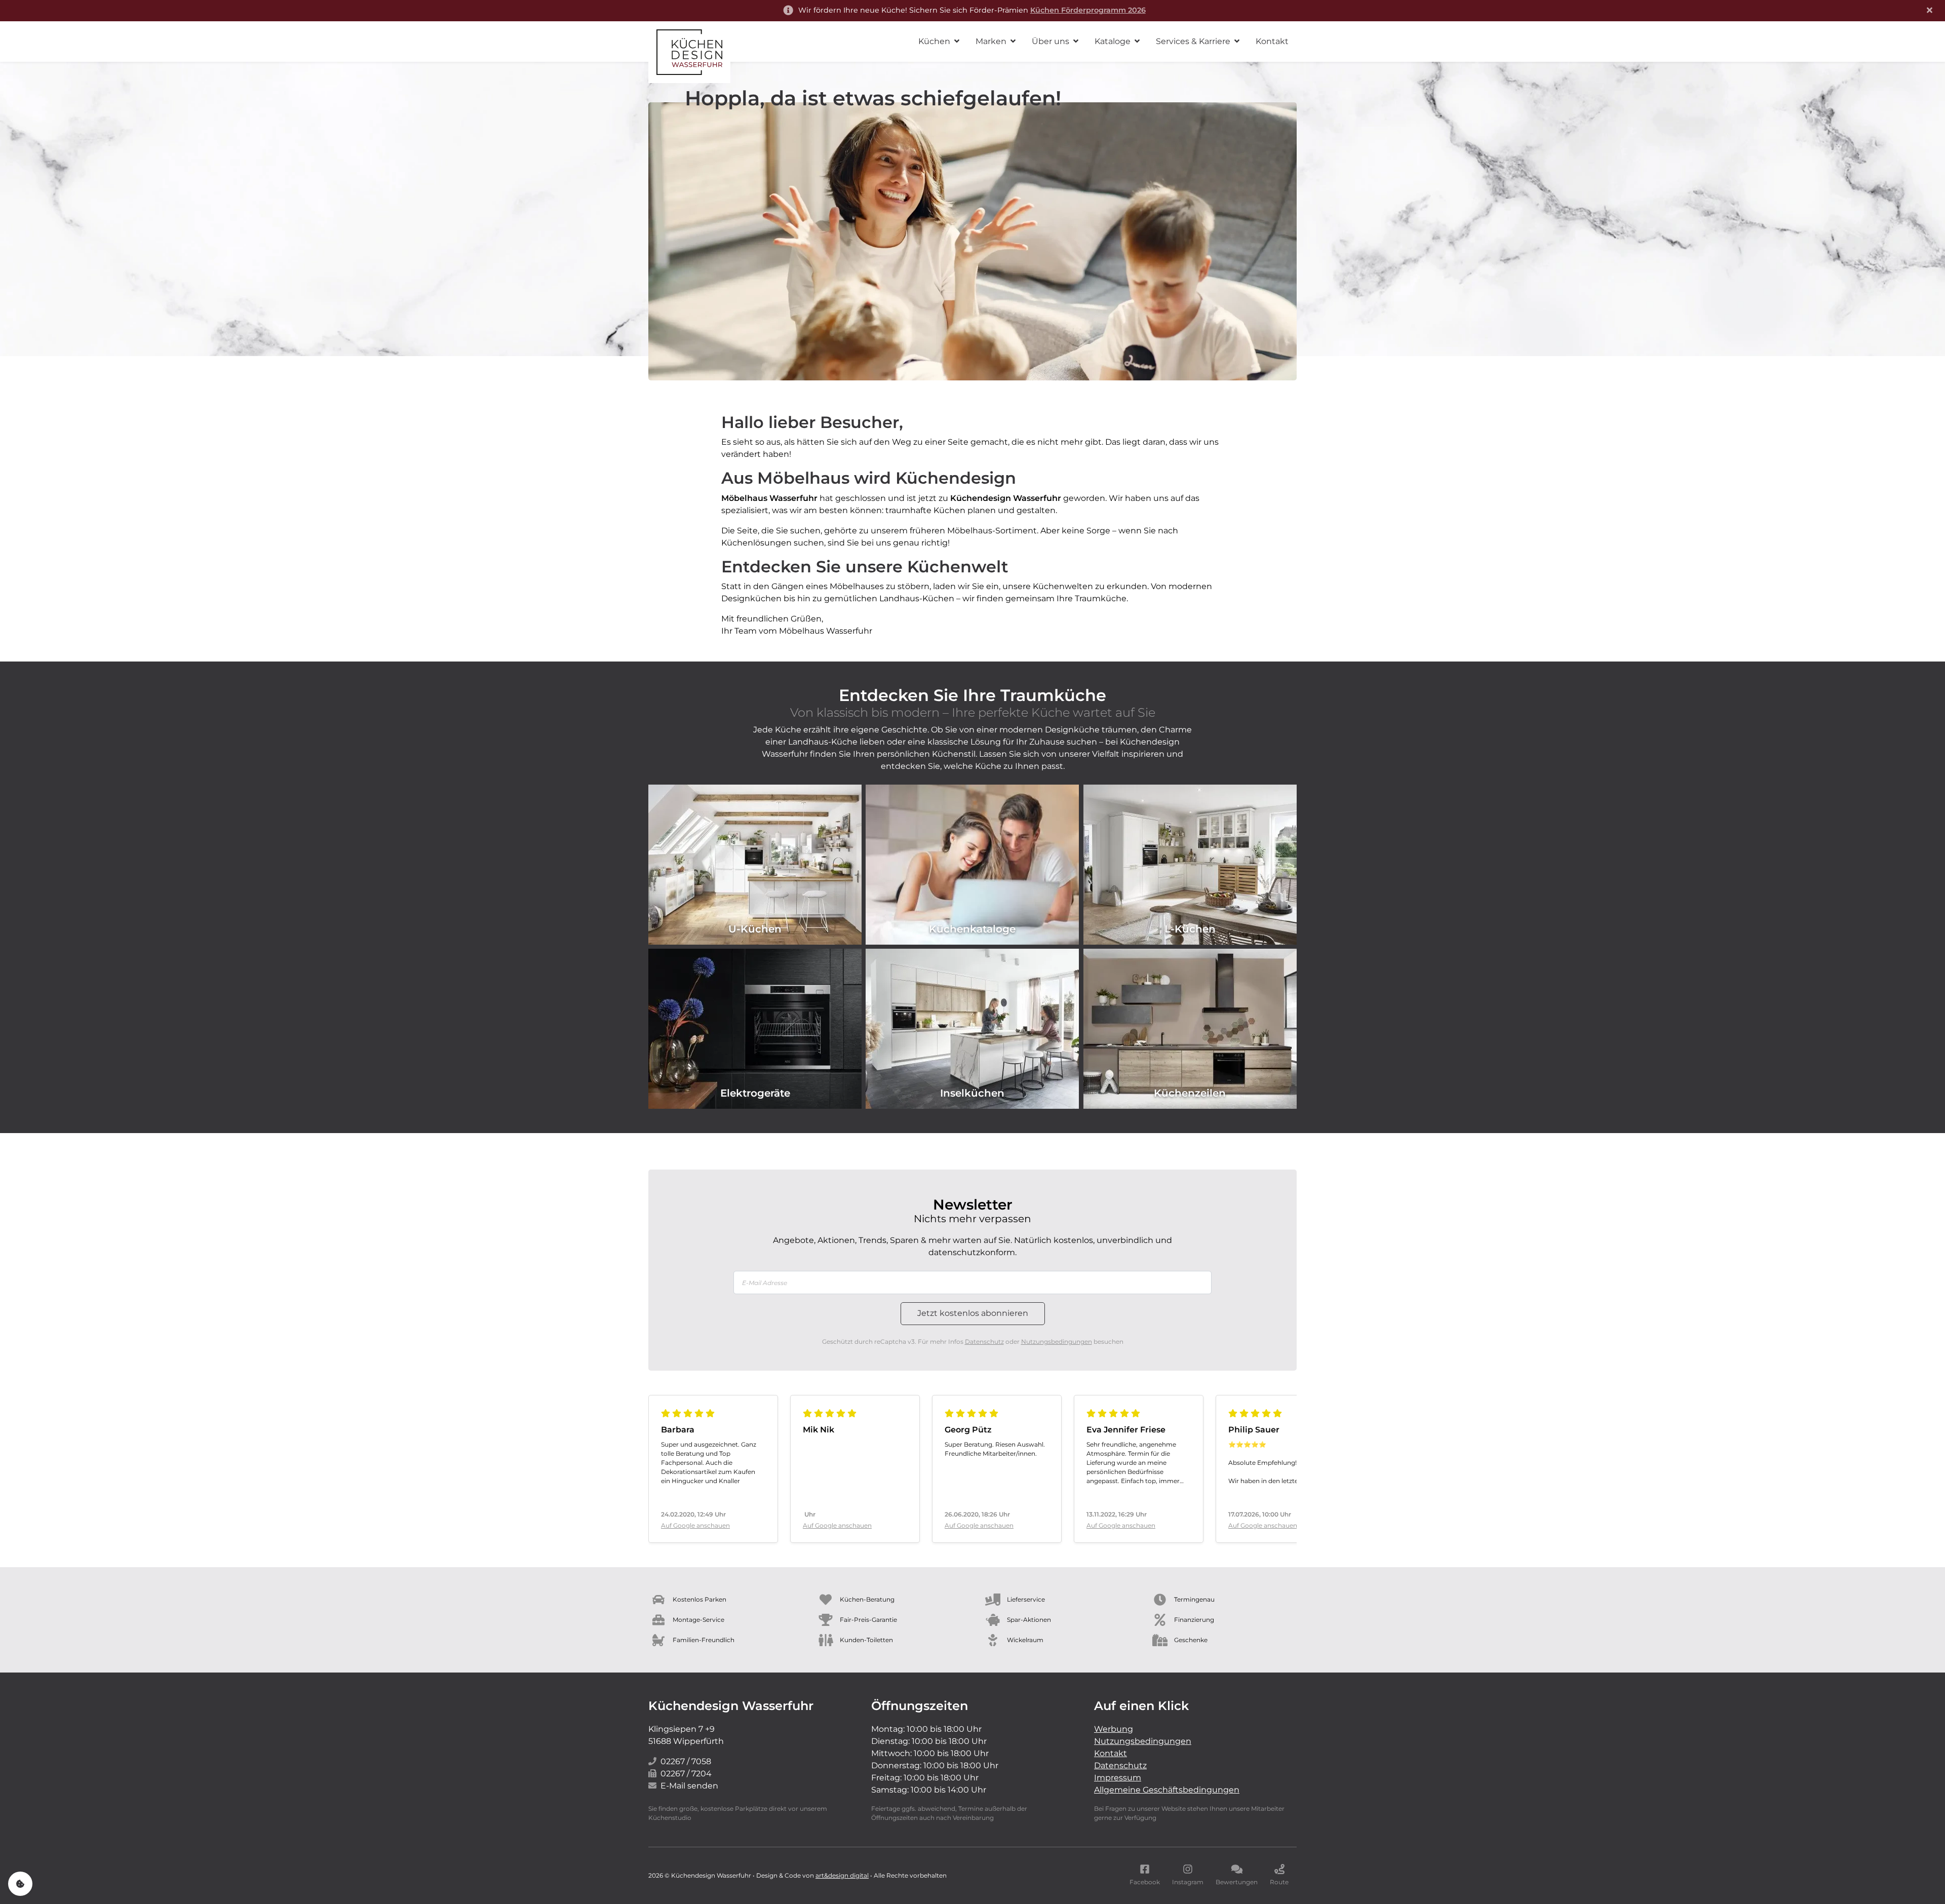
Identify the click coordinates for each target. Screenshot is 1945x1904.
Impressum (1118, 1778)
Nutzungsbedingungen (1057, 1342)
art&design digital (842, 1875)
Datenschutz (984, 1342)
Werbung (1114, 1729)
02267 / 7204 (686, 1774)
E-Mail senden (689, 1786)
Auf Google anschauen (695, 1525)
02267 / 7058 (686, 1761)
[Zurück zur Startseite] (689, 52)
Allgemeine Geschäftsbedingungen (1167, 1790)
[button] (939, 42)
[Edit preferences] (20, 1884)
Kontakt (1111, 1753)
